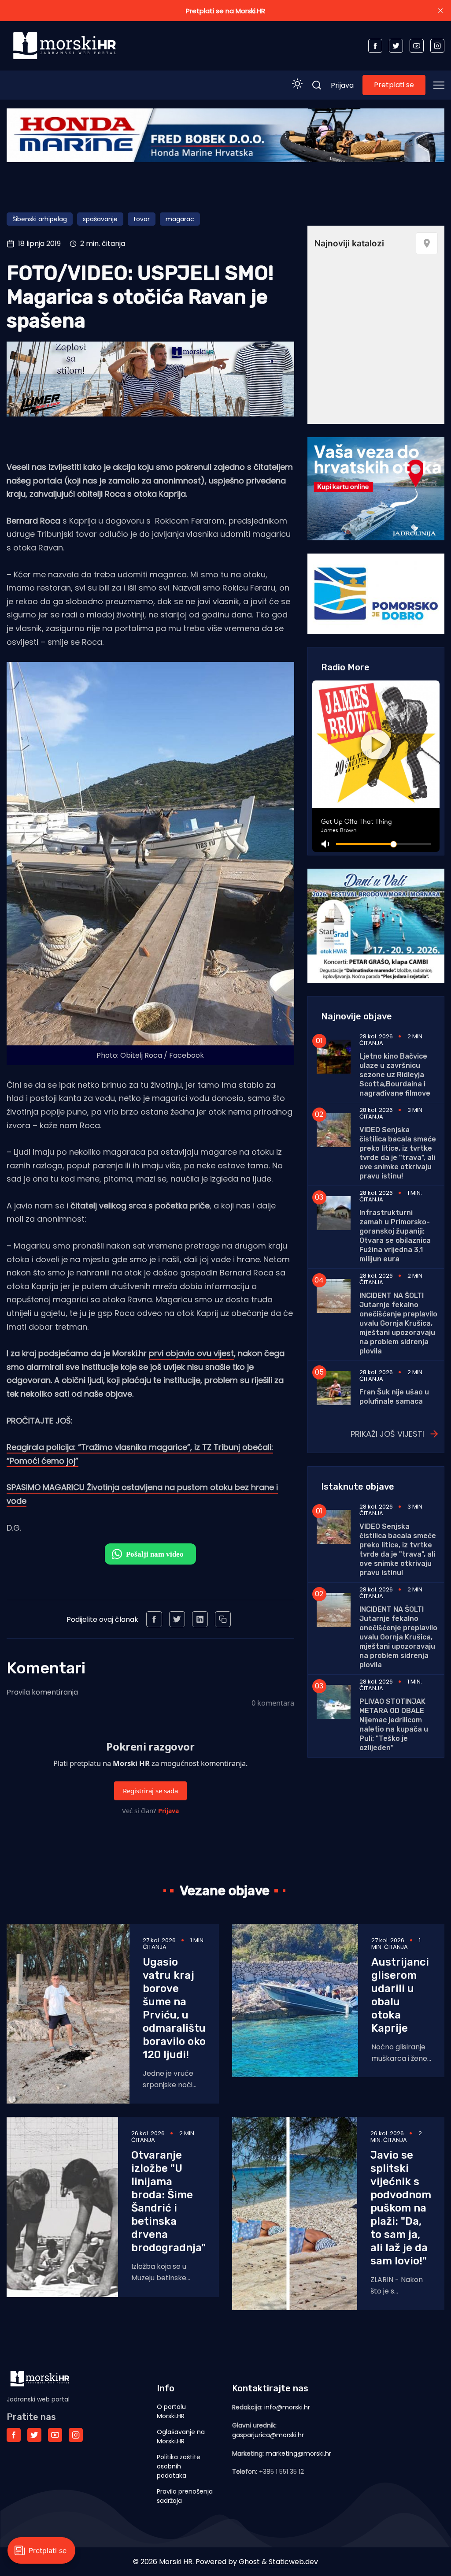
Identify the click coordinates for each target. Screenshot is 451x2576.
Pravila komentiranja (42, 1692)
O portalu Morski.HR (171, 2411)
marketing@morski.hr (298, 2453)
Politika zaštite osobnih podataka (179, 2466)
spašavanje (100, 219)
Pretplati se (394, 85)
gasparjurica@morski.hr (268, 2435)
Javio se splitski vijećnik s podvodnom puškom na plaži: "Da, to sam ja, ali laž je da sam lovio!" (401, 2208)
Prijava (342, 85)
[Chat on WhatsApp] (150, 1554)
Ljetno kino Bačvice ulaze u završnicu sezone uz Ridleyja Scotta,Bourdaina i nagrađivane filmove (395, 1075)
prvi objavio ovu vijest (191, 1353)
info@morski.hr (287, 2407)
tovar (142, 219)
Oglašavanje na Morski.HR (181, 2437)
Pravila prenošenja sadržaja (185, 2496)
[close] (440, 11)
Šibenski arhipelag (40, 219)
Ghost (249, 2562)
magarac (180, 219)
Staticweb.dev (293, 2562)
